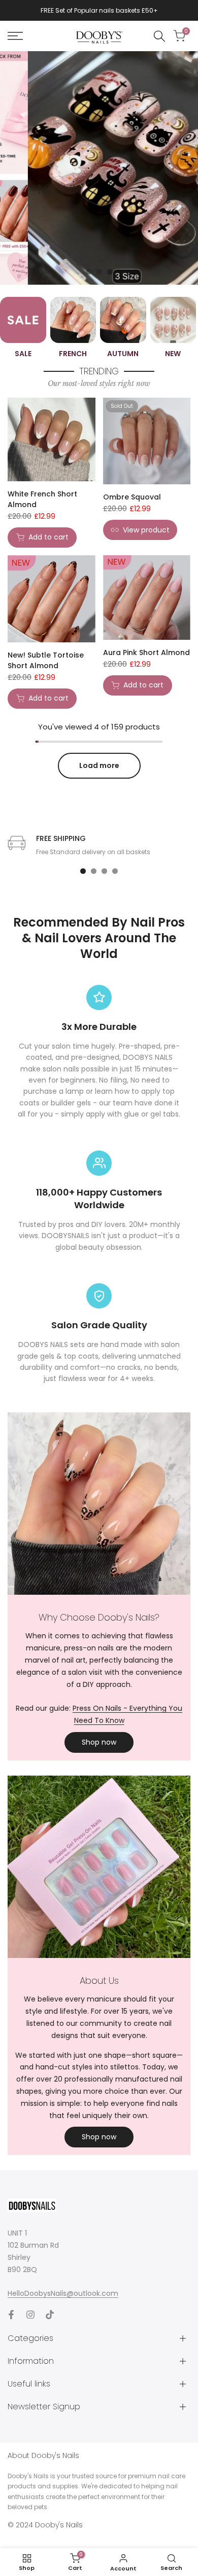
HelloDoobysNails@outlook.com (63, 2293)
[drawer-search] (159, 36)
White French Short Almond (42, 499)
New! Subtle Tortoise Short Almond (46, 660)
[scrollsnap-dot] (83, 871)
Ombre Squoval (132, 497)
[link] (99, 168)
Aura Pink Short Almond (146, 652)
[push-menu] (15, 36)
